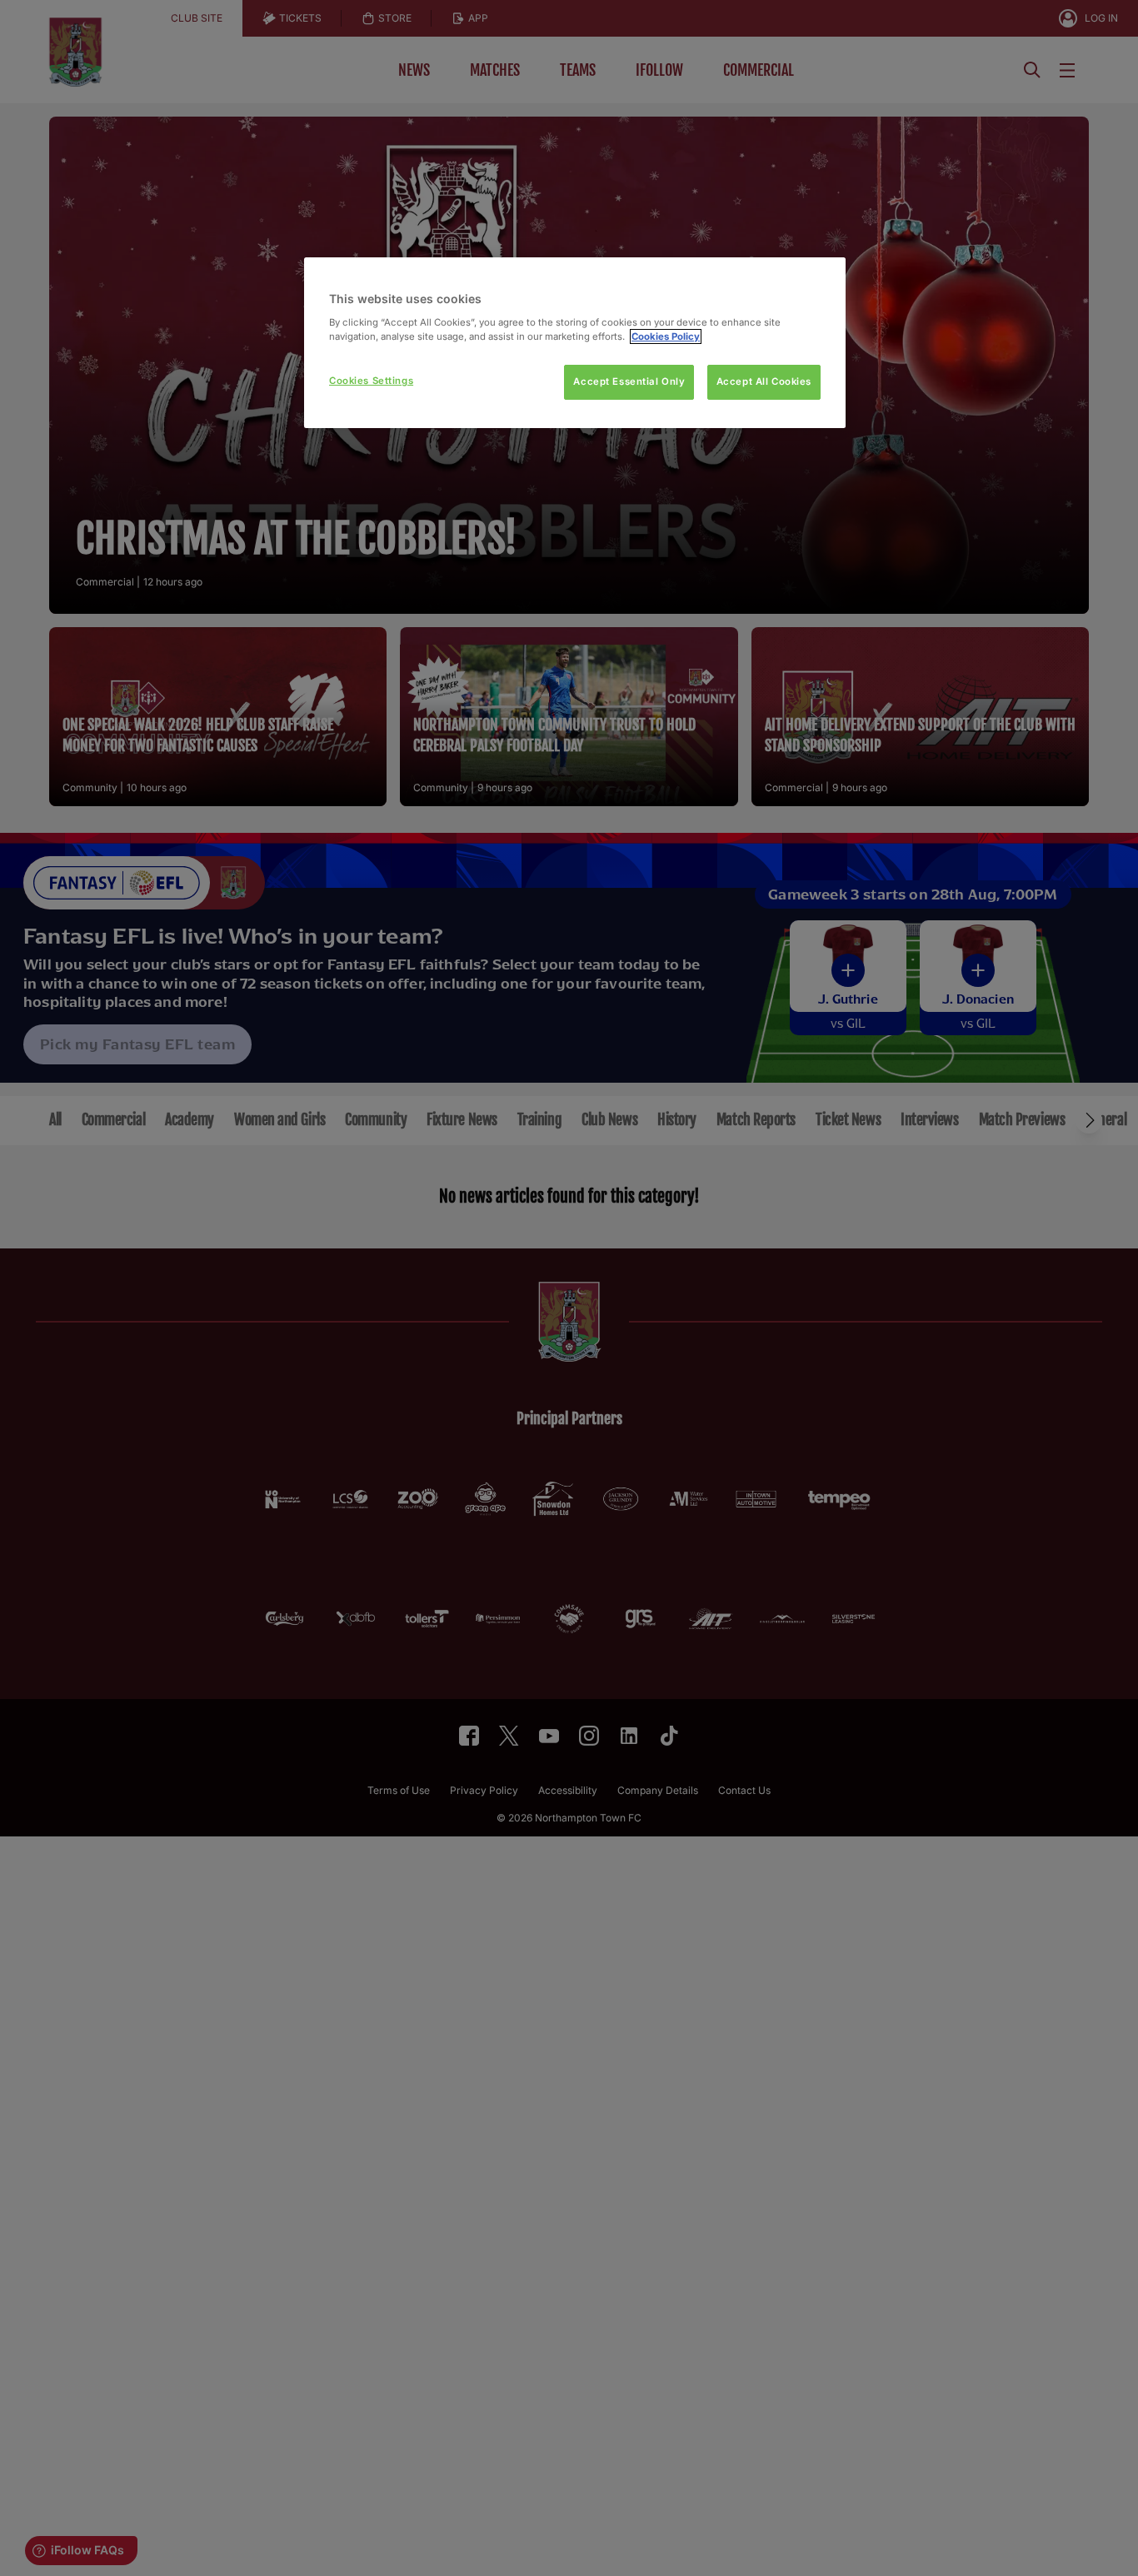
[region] (575, 343)
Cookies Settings (371, 381)
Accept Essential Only (629, 381)
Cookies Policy (666, 336)
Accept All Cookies (764, 381)
